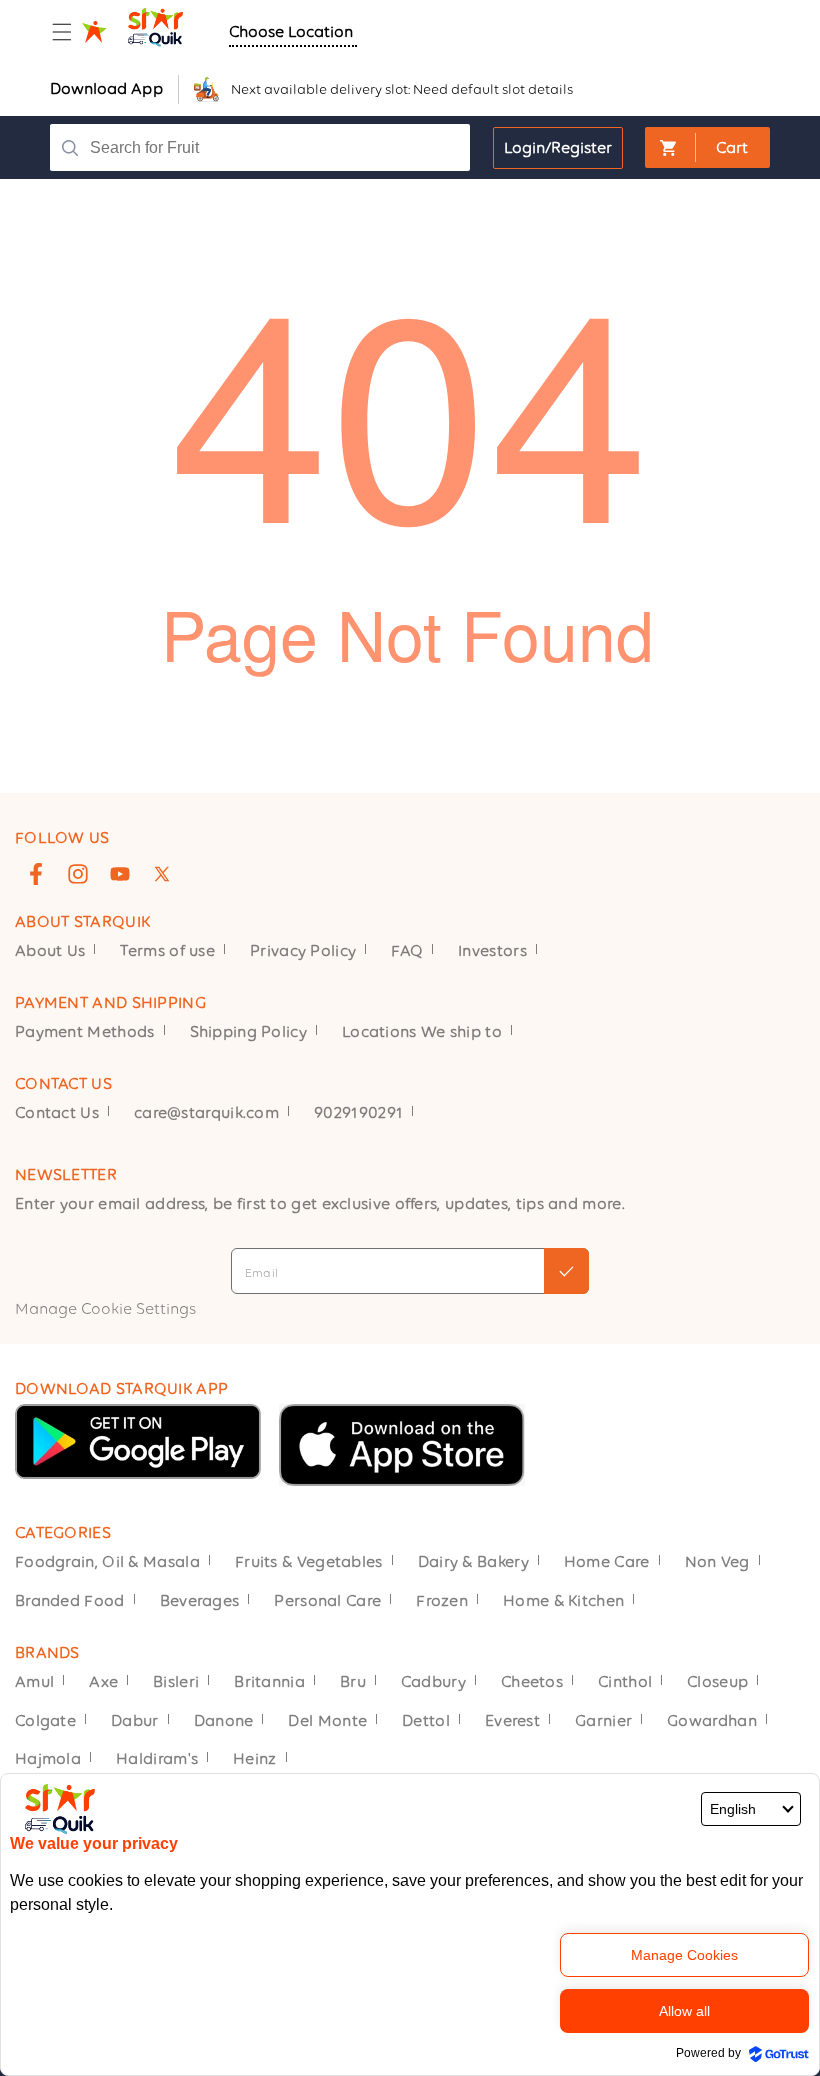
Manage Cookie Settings (105, 1308)
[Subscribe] (566, 1271)
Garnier (603, 1720)
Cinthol (625, 1681)
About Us (50, 950)
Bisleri (176, 1681)
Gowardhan (712, 1720)
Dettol (426, 1720)
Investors (492, 950)
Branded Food (70, 1600)
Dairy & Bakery (473, 1561)
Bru (353, 1681)
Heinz (255, 1758)
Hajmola (48, 1758)
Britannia (269, 1681)
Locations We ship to (422, 1031)
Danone (224, 1720)
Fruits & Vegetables (309, 1561)
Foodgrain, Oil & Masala (107, 1561)
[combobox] (270, 147)
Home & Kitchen (563, 1600)
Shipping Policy (249, 1031)
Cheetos (532, 1681)
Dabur (135, 1720)
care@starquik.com (206, 1112)
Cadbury (433, 1681)
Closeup (717, 1681)
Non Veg (717, 1561)
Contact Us (57, 1112)
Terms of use (167, 950)
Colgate (45, 1720)
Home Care (607, 1561)
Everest (512, 1720)
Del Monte (327, 1720)
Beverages (200, 1600)
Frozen (442, 1600)
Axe (103, 1681)
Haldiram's (157, 1758)
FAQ (407, 950)
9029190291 (358, 1112)
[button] (62, 32)
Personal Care (327, 1600)
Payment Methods (85, 1031)
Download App (106, 88)
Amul (34, 1681)
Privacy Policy (303, 950)
